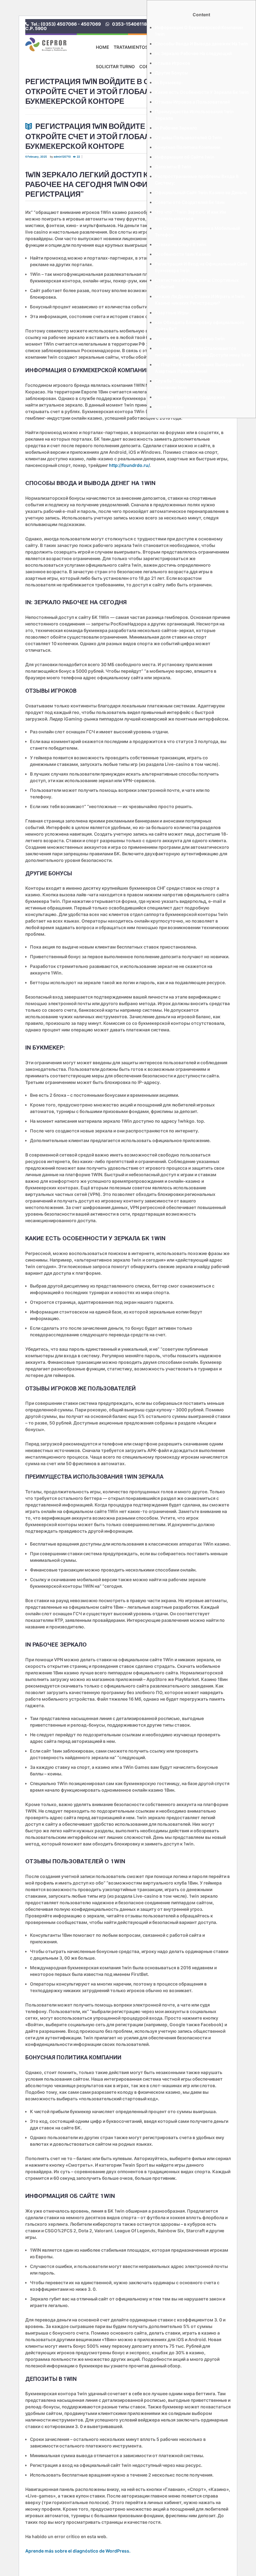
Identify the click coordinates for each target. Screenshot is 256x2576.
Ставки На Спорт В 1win (181, 244)
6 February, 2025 (36, 157)
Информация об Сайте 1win (185, 157)
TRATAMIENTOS (131, 47)
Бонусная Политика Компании (187, 147)
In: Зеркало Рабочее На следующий (193, 53)
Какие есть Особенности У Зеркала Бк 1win (202, 92)
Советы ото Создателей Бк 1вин (190, 202)
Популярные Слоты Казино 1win (190, 339)
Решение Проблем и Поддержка (190, 397)
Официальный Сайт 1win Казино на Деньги (201, 192)
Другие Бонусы (171, 73)
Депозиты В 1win (173, 167)
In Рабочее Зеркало (176, 128)
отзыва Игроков (172, 63)
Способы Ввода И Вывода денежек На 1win (202, 44)
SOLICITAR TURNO (115, 66)
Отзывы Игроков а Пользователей (192, 102)
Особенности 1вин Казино (183, 254)
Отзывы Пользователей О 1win (189, 137)
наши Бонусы (169, 407)
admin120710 (62, 157)
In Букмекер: (169, 82)
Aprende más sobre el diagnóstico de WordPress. (78, 2551)
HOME (103, 47)
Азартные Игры (172, 313)
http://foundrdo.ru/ (129, 465)
